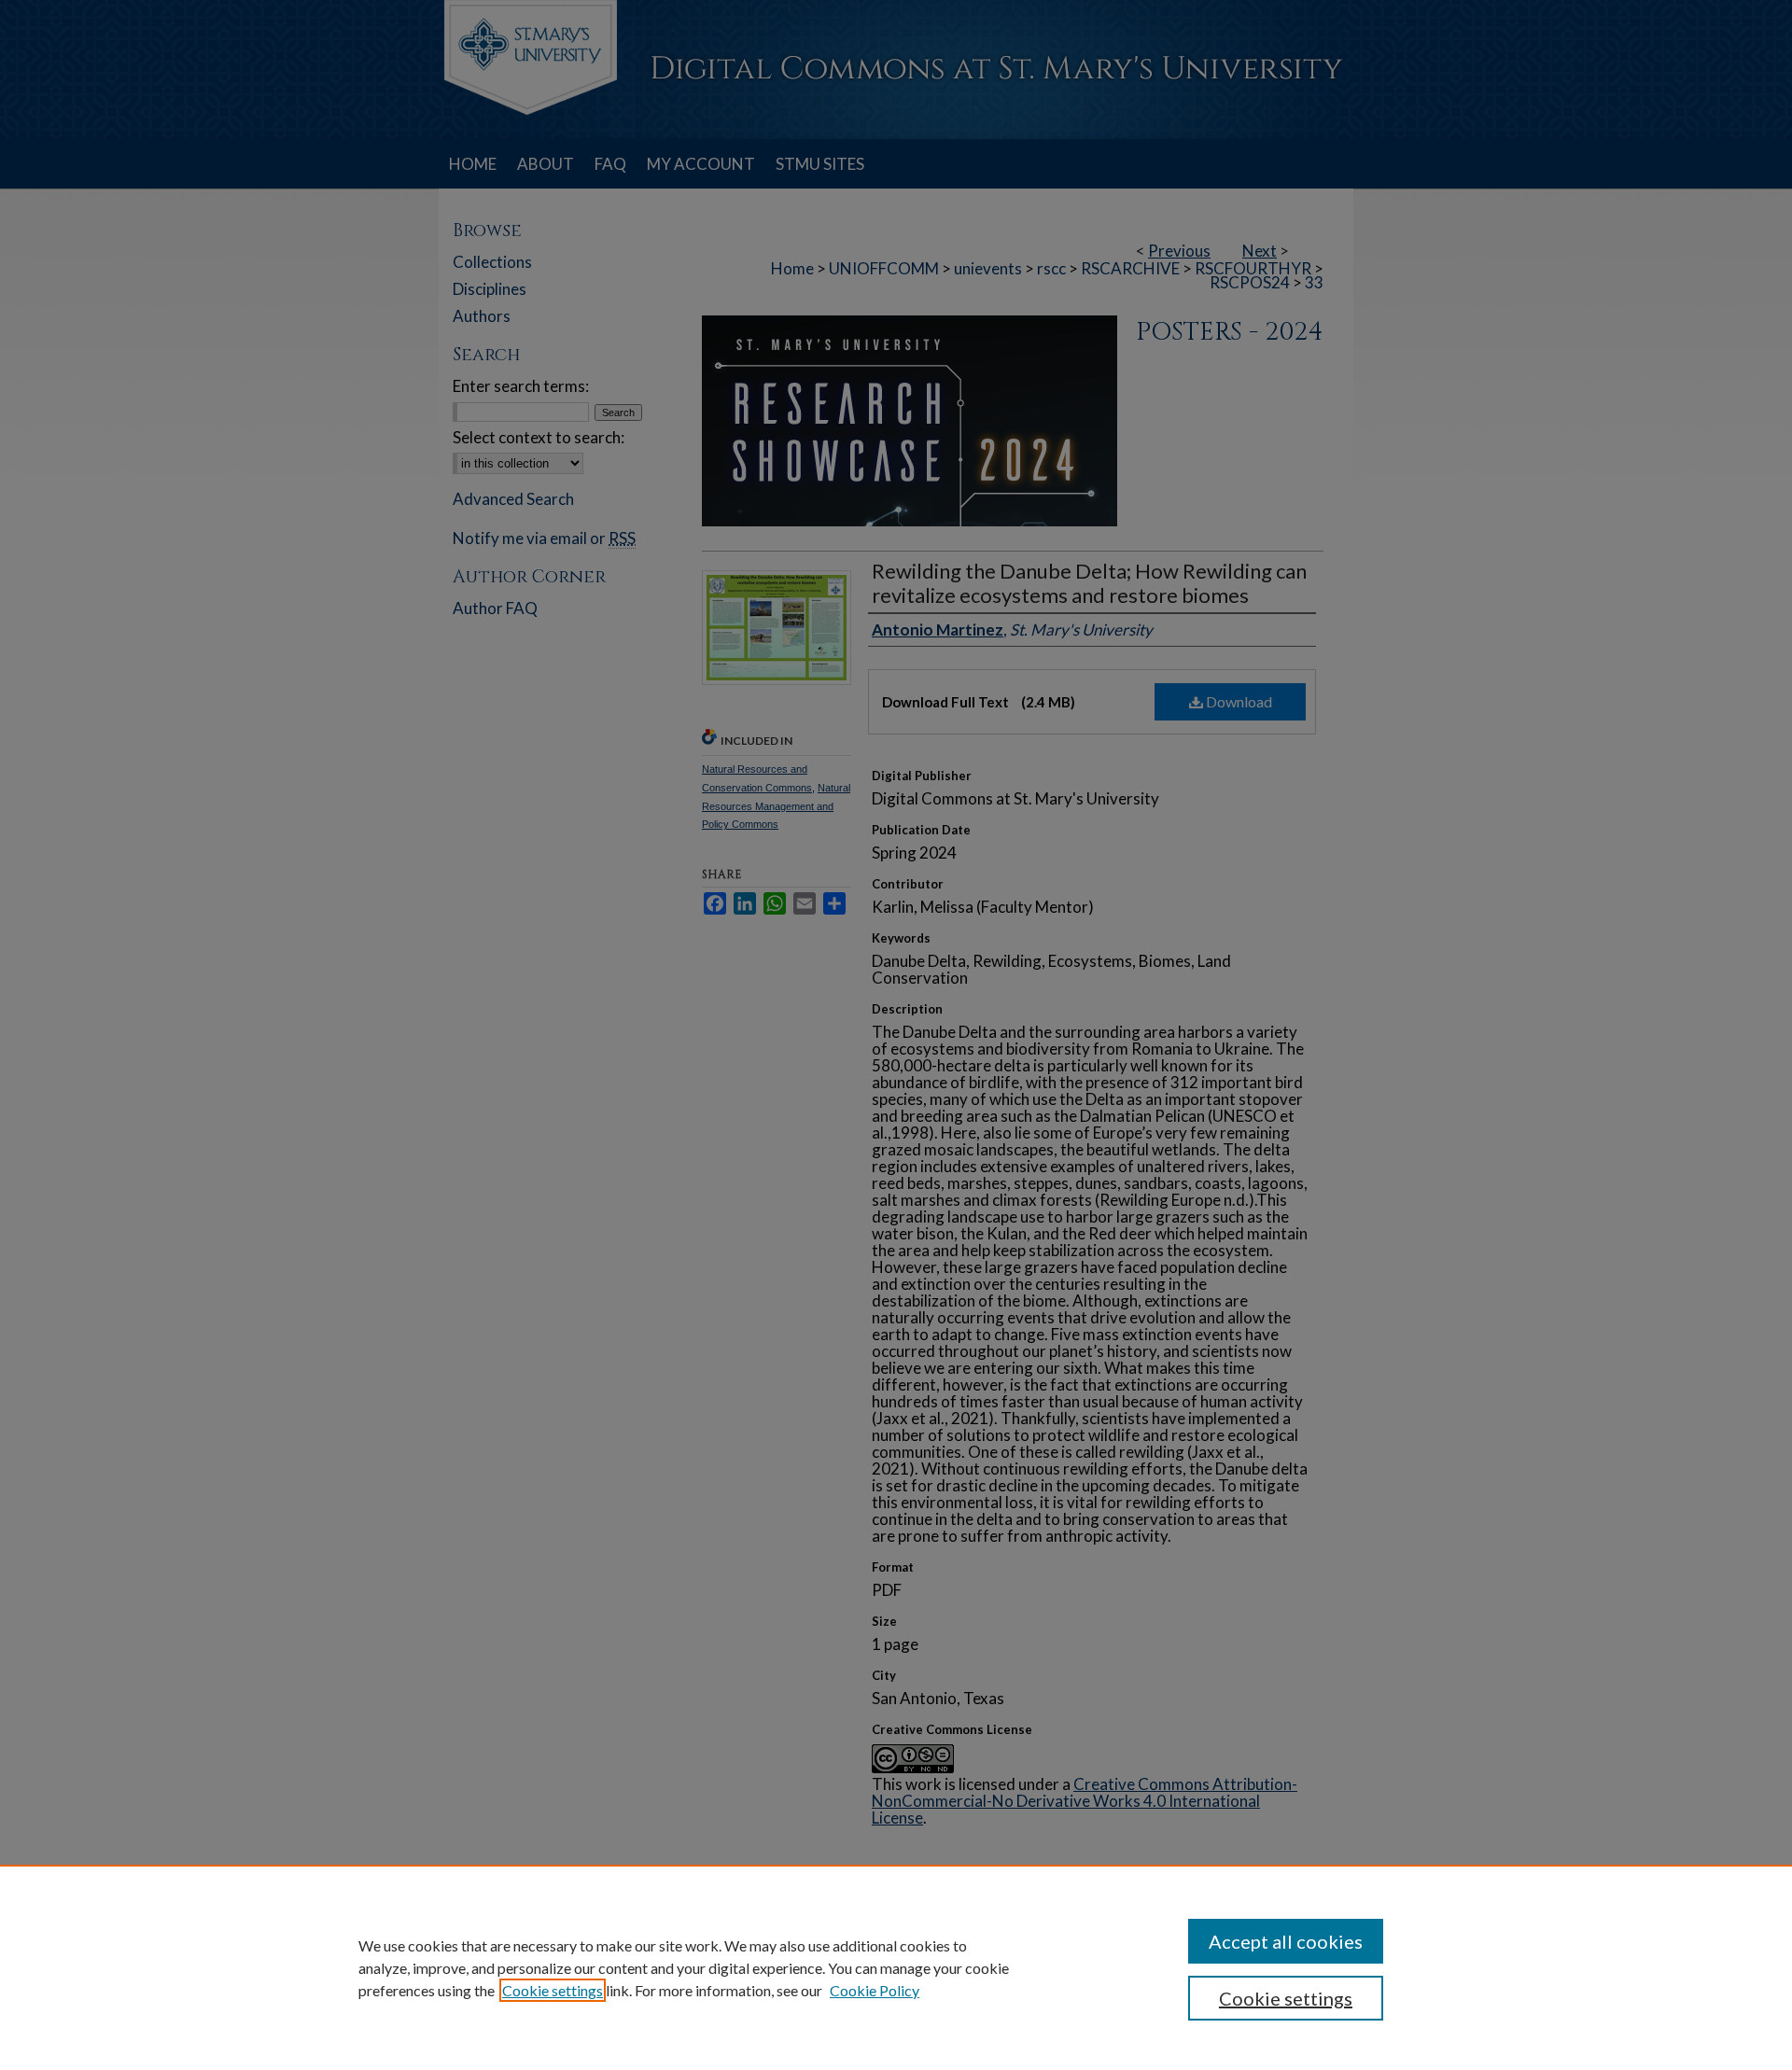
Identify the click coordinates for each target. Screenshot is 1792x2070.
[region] (896, 1967)
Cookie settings (553, 1990)
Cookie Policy (875, 1990)
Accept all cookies (1286, 1941)
